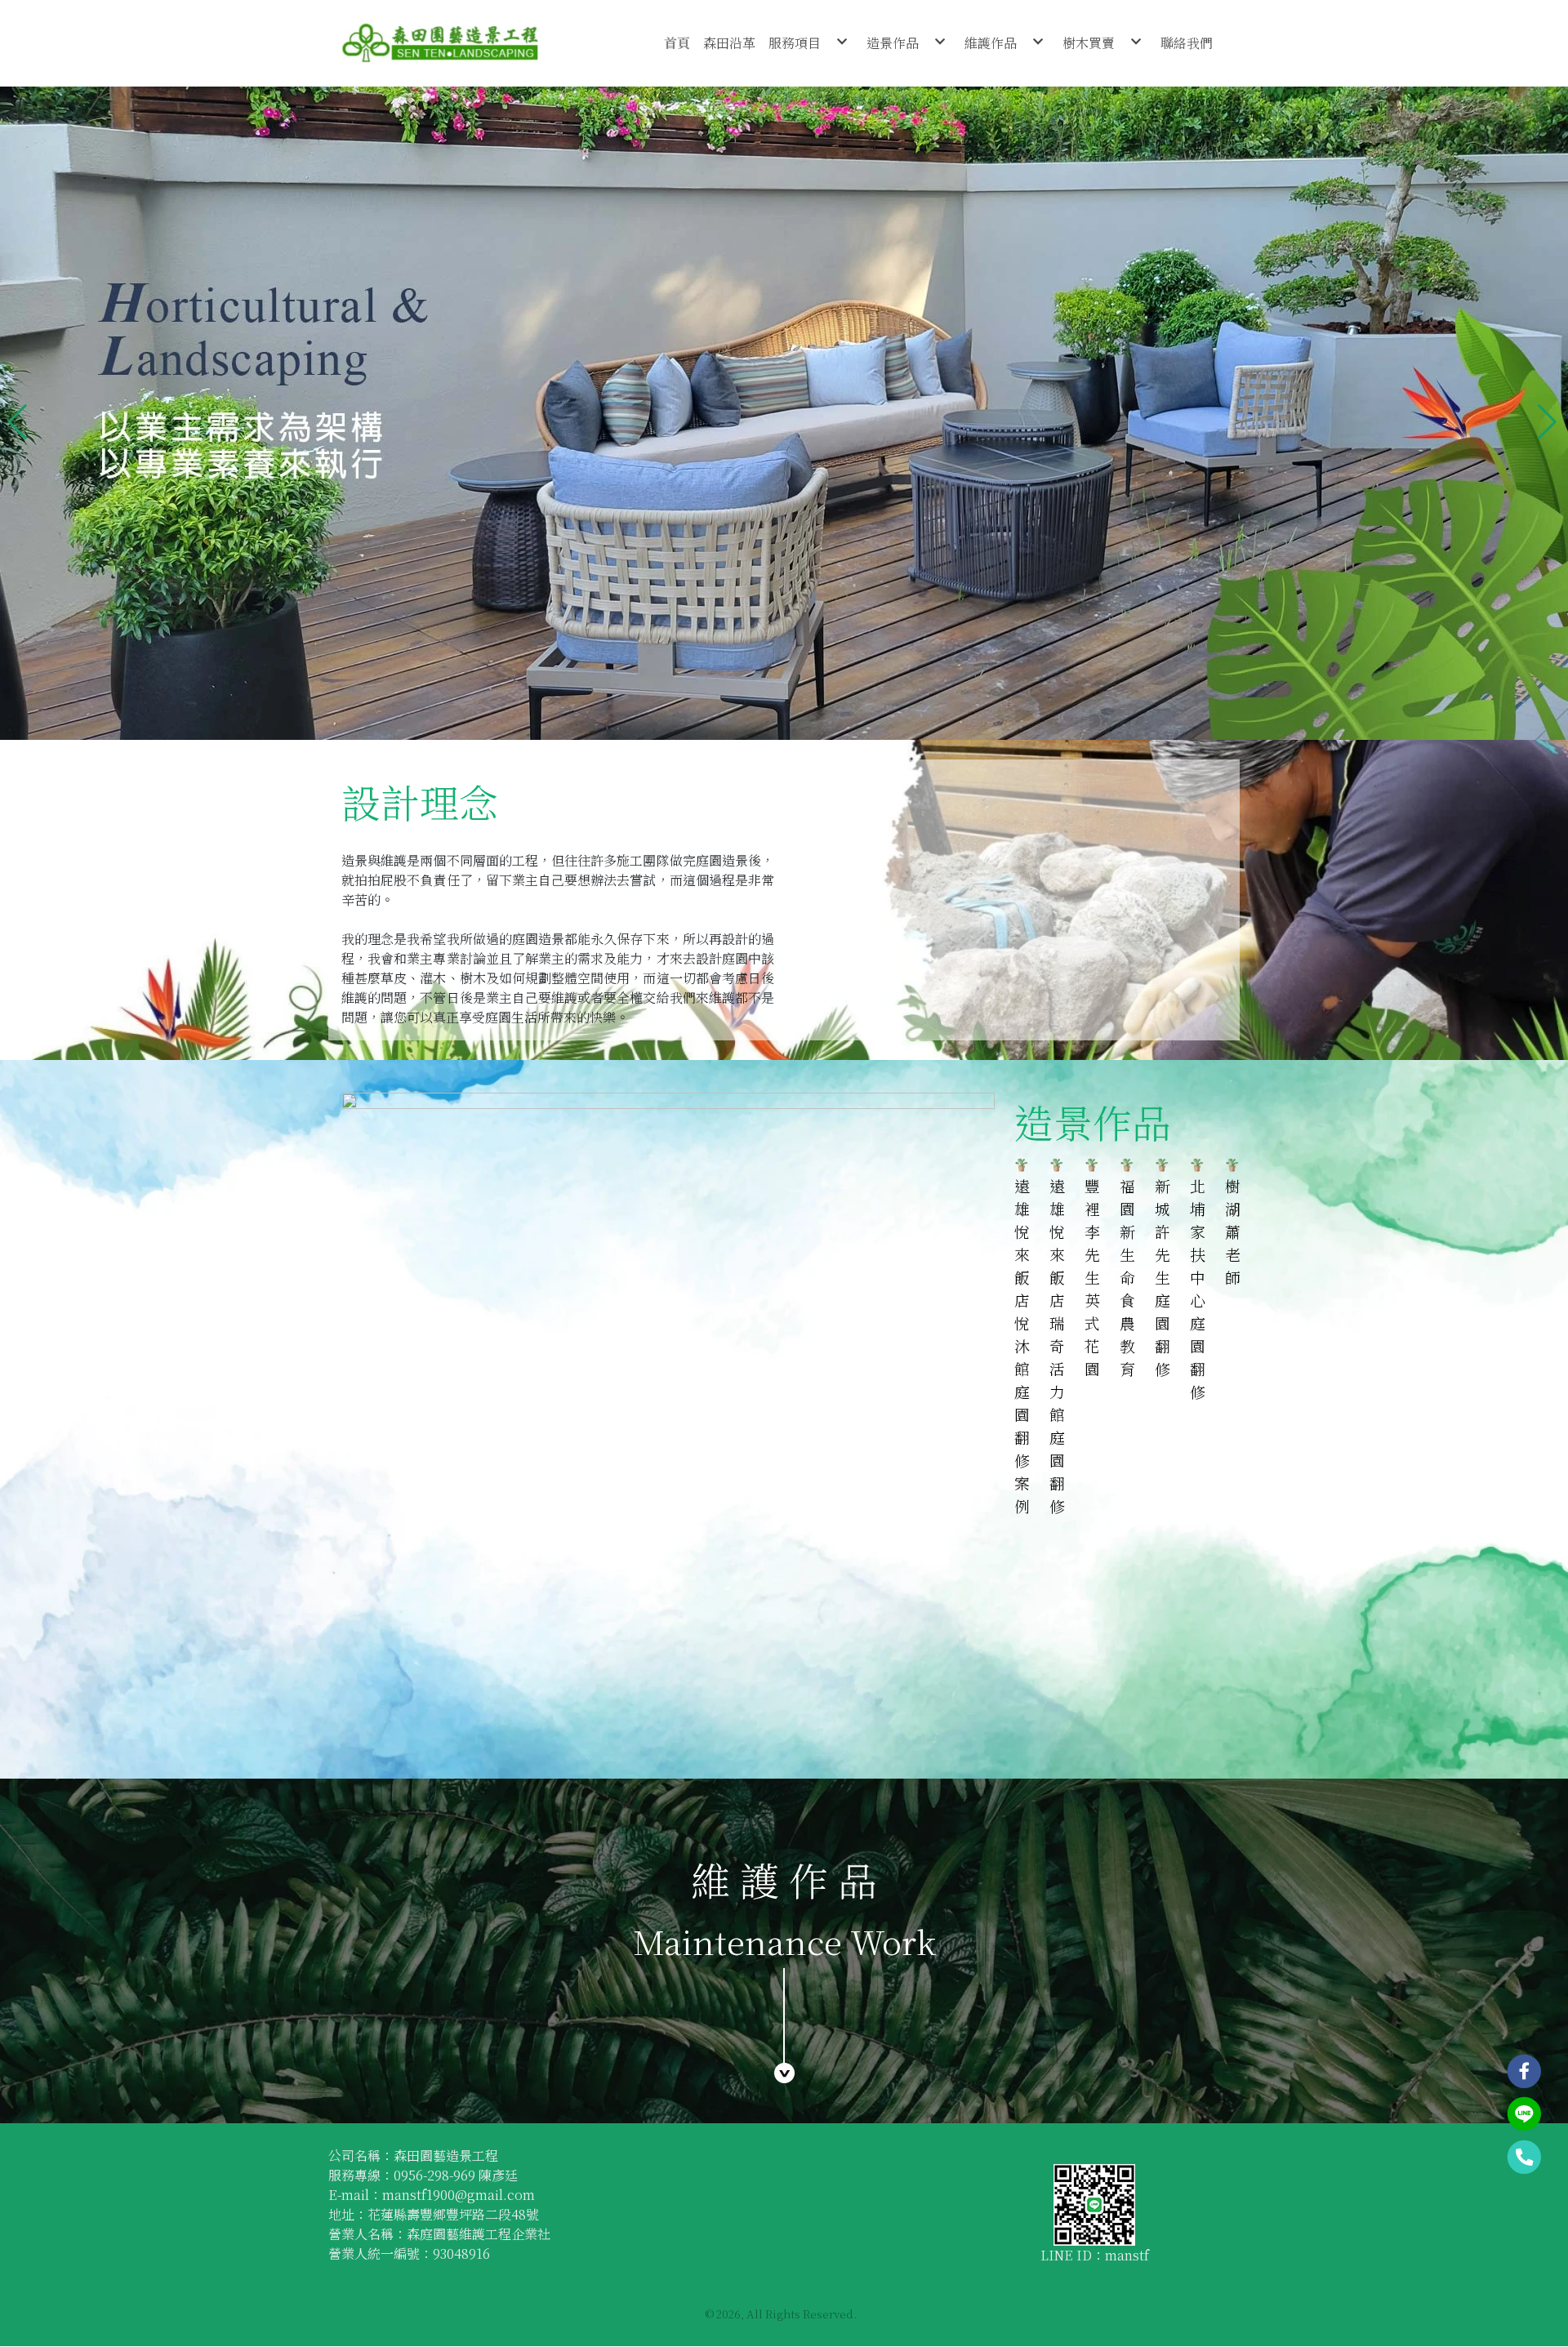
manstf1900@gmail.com (459, 2195)
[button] (19, 413)
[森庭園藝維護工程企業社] (440, 43)
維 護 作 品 (784, 1879)
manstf (1127, 2255)
